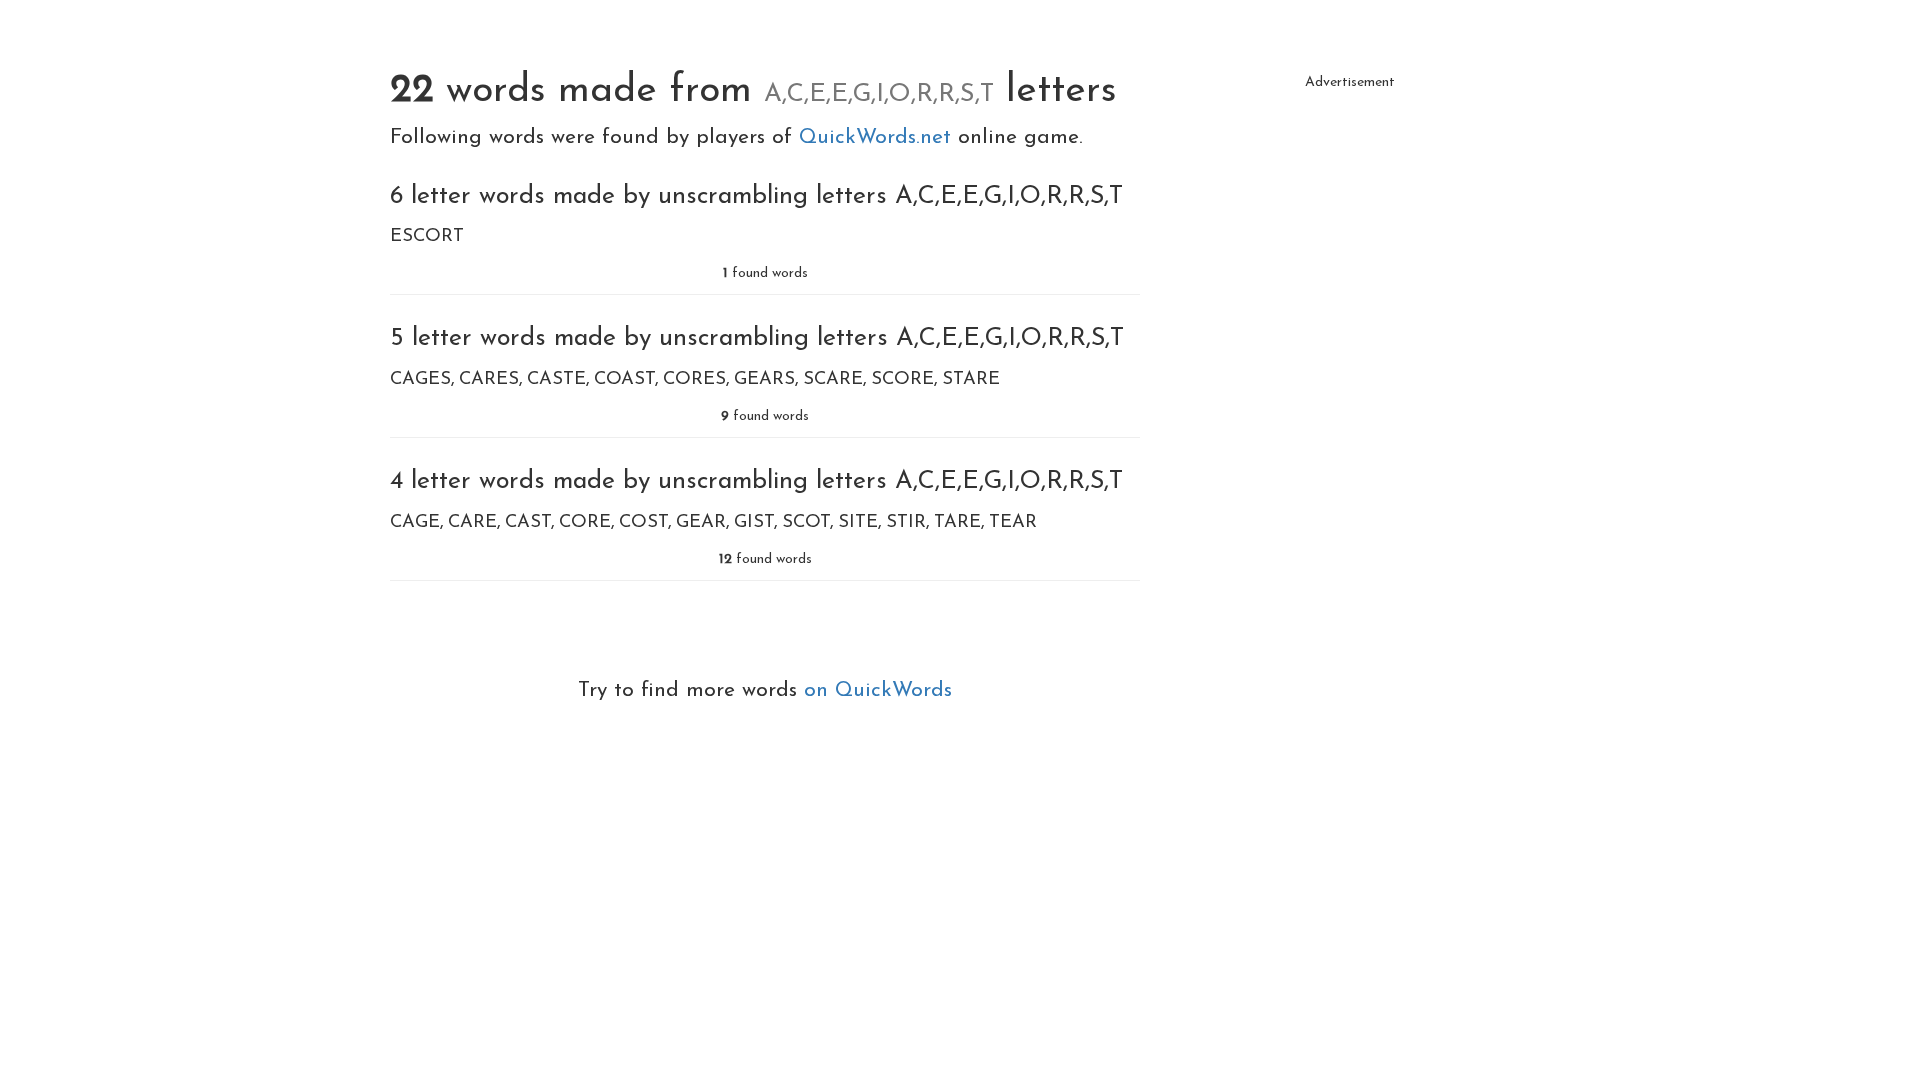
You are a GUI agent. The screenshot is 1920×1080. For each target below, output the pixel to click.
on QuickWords (878, 690)
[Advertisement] (1350, 240)
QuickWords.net (878, 137)
